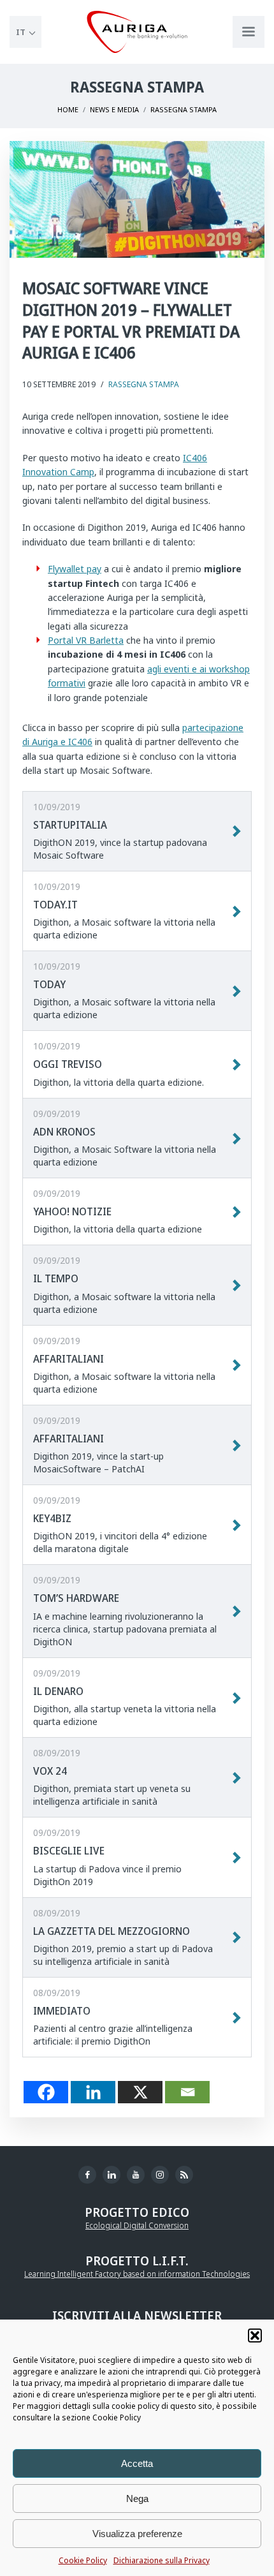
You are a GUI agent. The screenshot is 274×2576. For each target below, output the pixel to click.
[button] (255, 2335)
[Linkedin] (93, 2092)
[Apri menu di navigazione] (249, 32)
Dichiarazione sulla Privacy (162, 2560)
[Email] (187, 2092)
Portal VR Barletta (86, 640)
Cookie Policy (83, 2560)
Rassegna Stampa (144, 384)
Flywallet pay (75, 569)
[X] (140, 2092)
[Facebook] (46, 2092)
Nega (137, 2498)
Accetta (137, 2463)
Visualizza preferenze (137, 2534)
